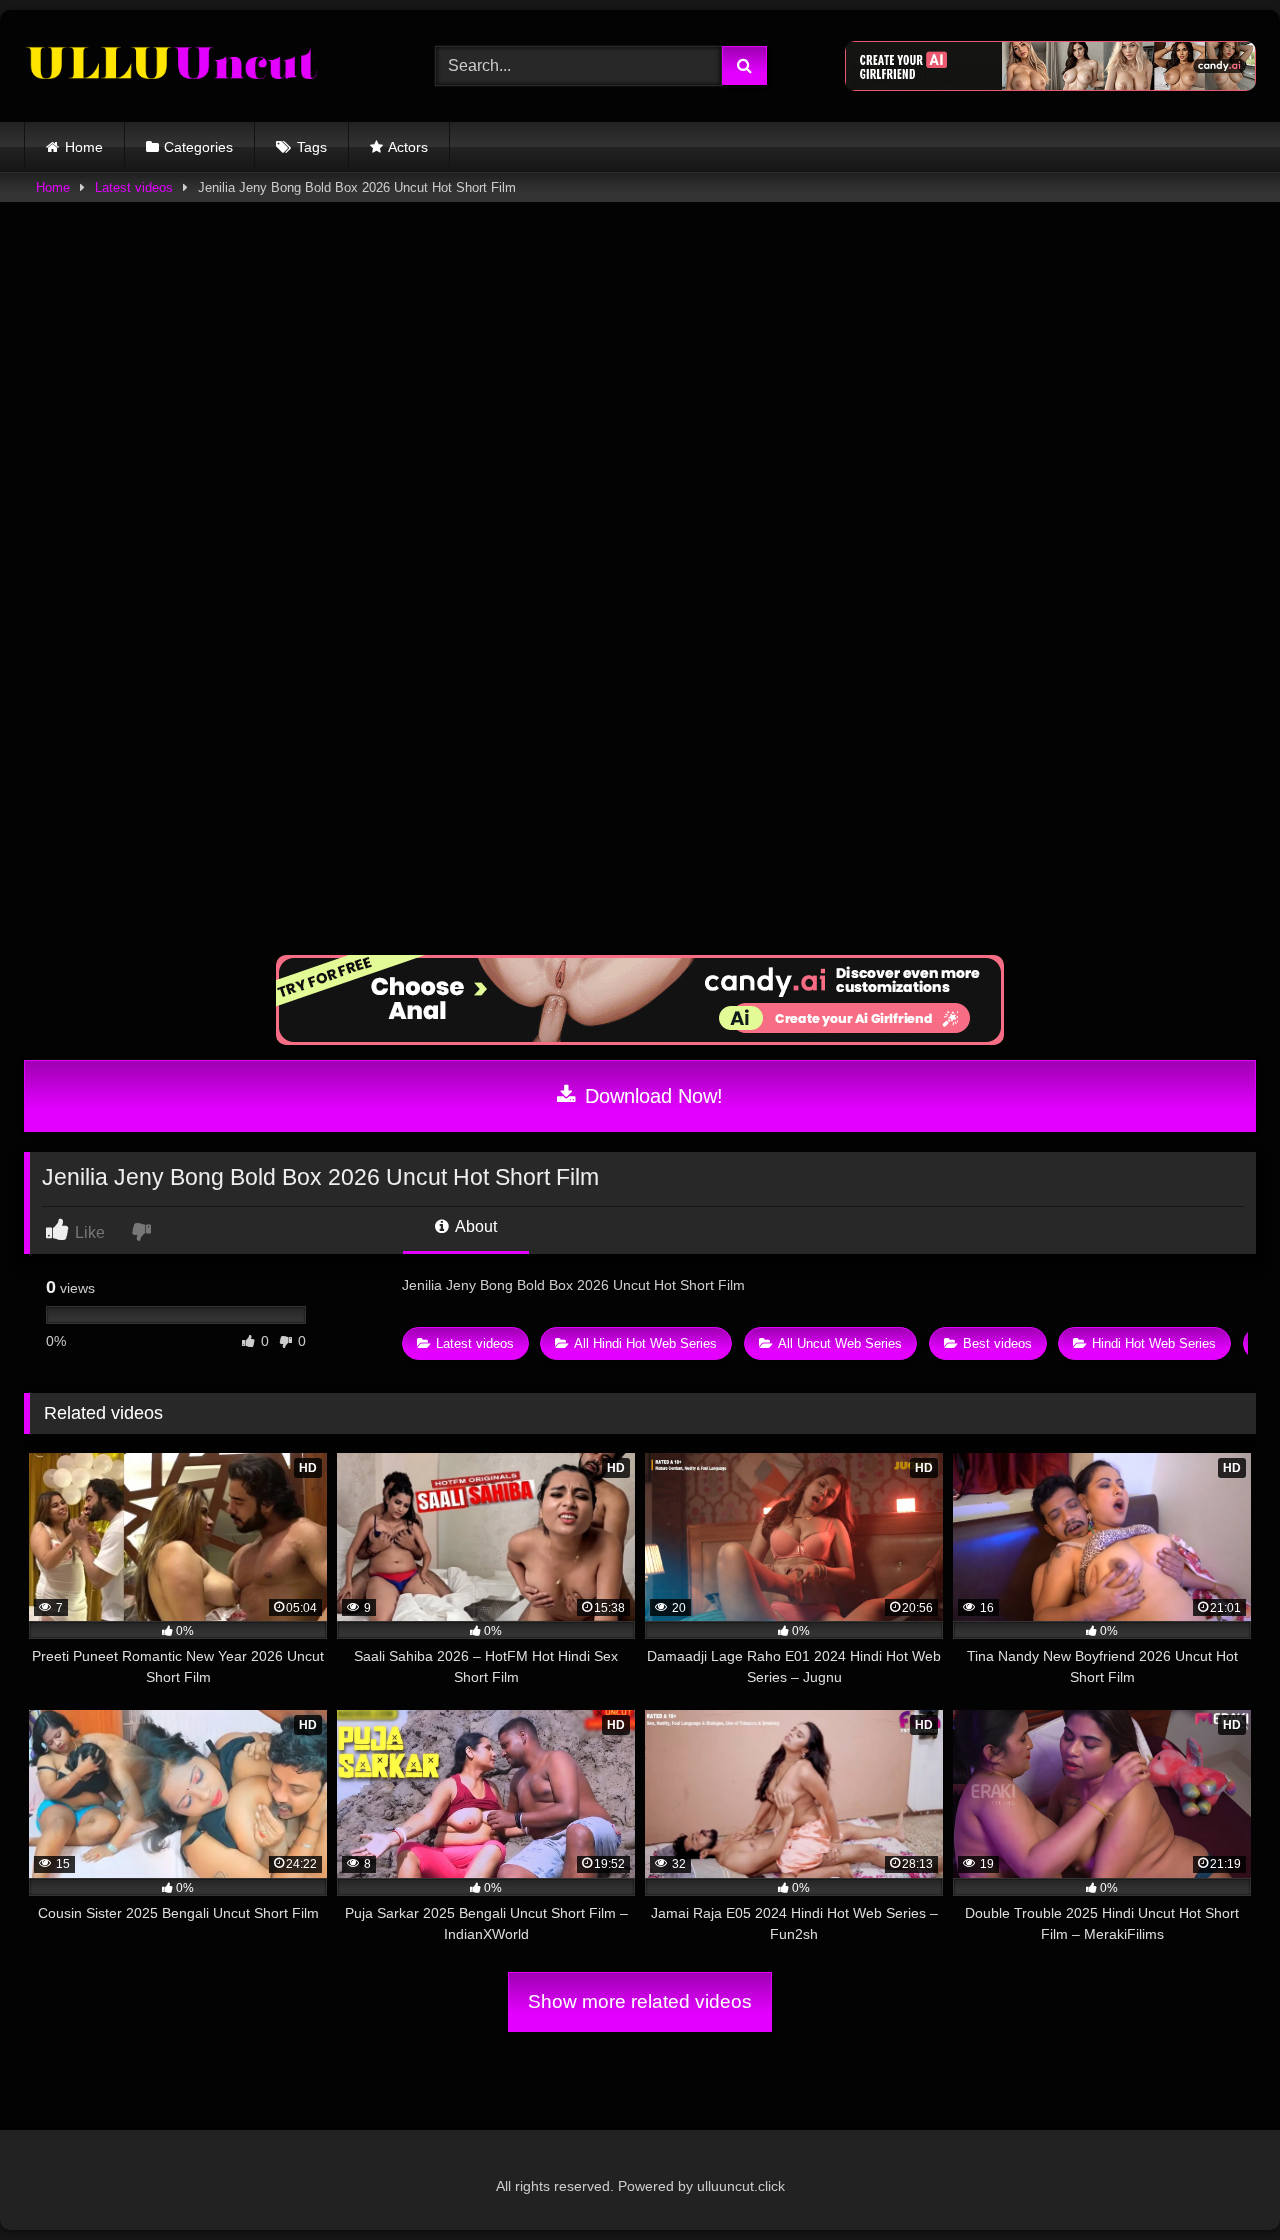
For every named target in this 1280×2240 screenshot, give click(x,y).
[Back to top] (1218, 2180)
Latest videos (134, 187)
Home (84, 147)
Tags (312, 147)
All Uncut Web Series (840, 1343)
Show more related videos (640, 2001)
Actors (408, 147)
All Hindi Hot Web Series (645, 1343)
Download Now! (651, 1096)
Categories (198, 147)
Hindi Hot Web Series (1154, 1343)
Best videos (997, 1343)
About (474, 1226)
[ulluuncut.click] (174, 66)
